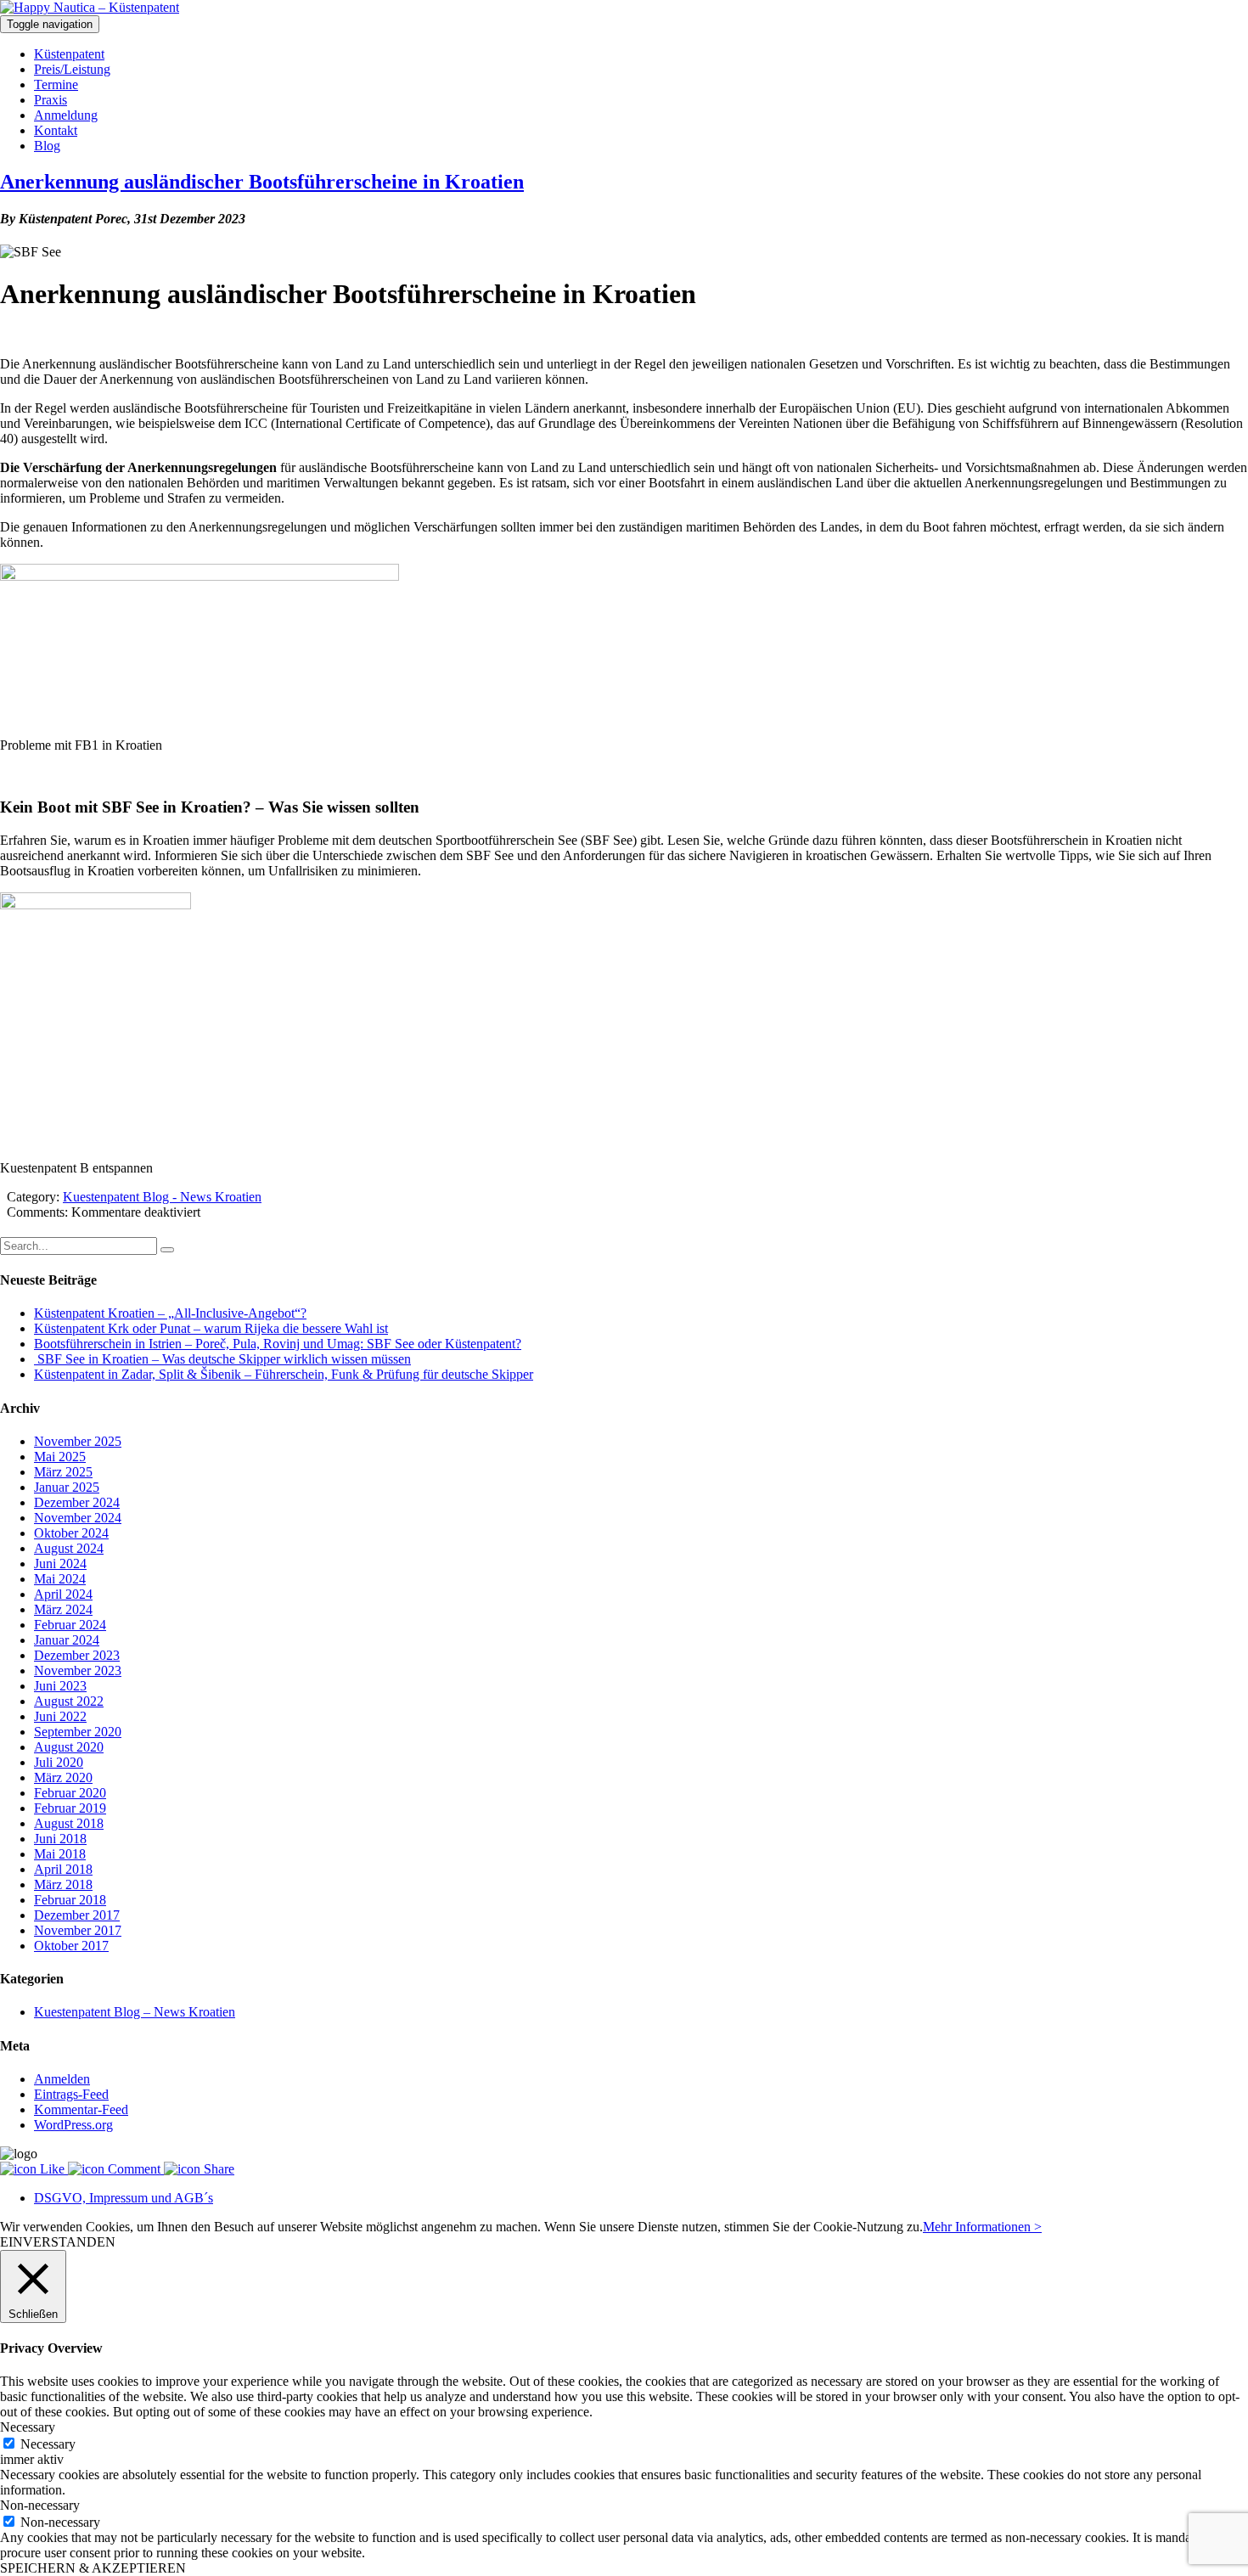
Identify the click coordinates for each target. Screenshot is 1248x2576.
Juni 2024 (60, 1564)
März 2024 (63, 1609)
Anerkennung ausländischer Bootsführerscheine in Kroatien (262, 182)
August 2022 (69, 1701)
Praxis (51, 100)
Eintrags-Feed (71, 2094)
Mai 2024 (60, 1579)
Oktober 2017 (71, 1946)
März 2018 (63, 1884)
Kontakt (56, 130)
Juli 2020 (59, 1762)
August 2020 (69, 1747)
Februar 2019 (70, 1808)
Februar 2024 (70, 1625)
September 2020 (78, 1732)
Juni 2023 (60, 1686)
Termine (56, 84)
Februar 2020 (70, 1793)
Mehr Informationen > (982, 2227)
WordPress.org (73, 2125)
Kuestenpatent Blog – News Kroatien (135, 2012)
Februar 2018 (70, 1900)
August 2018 (69, 1823)
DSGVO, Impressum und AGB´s (124, 2198)
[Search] (167, 1250)
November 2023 (78, 1670)
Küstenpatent (69, 54)
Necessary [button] (28, 2427)
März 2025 (63, 1472)
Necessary (48, 2444)
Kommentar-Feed (81, 2109)
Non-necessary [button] (40, 2505)
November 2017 (78, 1930)
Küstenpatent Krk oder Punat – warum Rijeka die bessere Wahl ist (211, 1328)
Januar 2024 (67, 1640)
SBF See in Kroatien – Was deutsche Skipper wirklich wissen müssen (222, 1359)
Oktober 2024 (71, 1533)
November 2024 (78, 1518)
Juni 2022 (60, 1716)
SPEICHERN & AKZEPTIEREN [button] (93, 2568)
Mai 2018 (60, 1854)
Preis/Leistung (72, 69)
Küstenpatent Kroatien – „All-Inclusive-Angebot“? (170, 1313)
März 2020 (63, 1777)
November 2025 (78, 1441)
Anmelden (62, 2079)
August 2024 (69, 1548)
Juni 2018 (60, 1839)
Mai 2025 (60, 1457)
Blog (47, 146)
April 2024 (63, 1594)
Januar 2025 (67, 1487)
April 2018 (63, 1869)
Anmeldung (66, 115)
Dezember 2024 (77, 1502)
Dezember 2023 (77, 1655)
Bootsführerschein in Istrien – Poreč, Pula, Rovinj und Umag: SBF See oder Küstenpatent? (278, 1344)
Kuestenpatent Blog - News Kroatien (162, 1197)
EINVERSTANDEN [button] (58, 2242)
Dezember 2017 (77, 1915)
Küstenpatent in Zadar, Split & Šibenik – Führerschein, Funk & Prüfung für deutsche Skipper (284, 1374)
